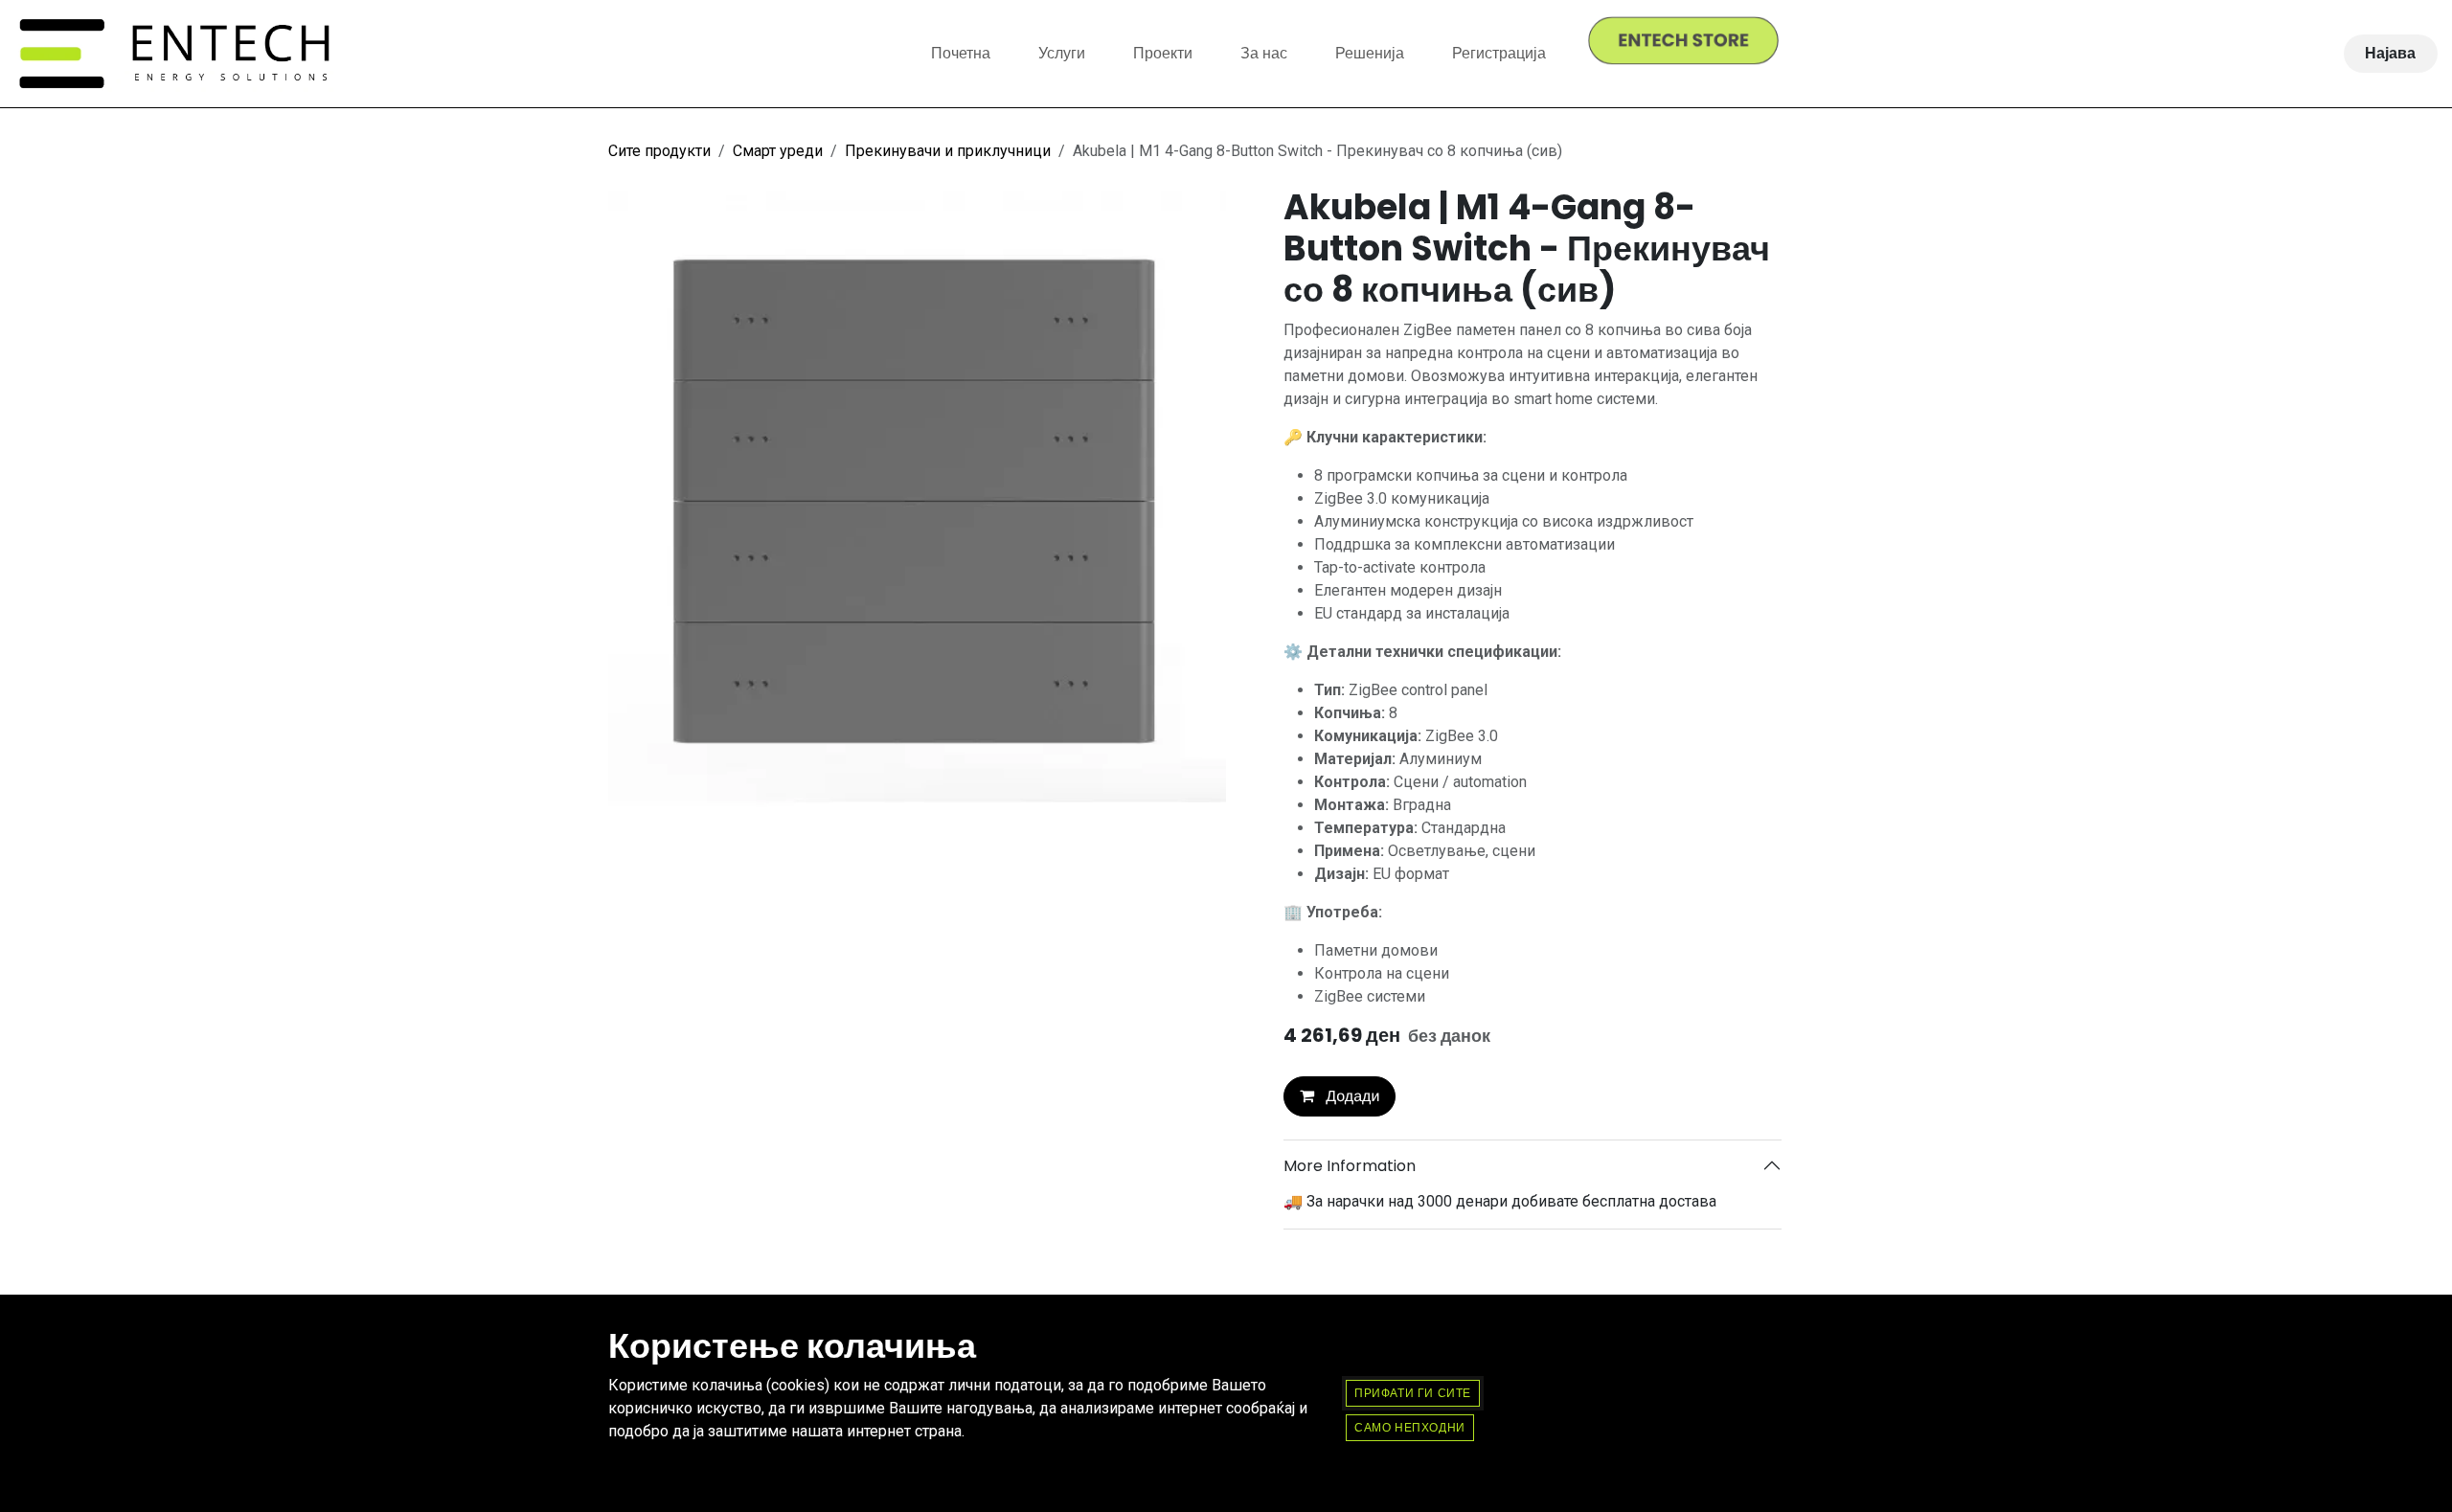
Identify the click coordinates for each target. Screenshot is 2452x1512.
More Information (1350, 1166)
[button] (1340, 1096)
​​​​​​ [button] (1410, 1427)
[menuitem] (961, 54)
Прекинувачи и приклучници (948, 151)
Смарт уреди (778, 151)
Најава (2390, 53)
